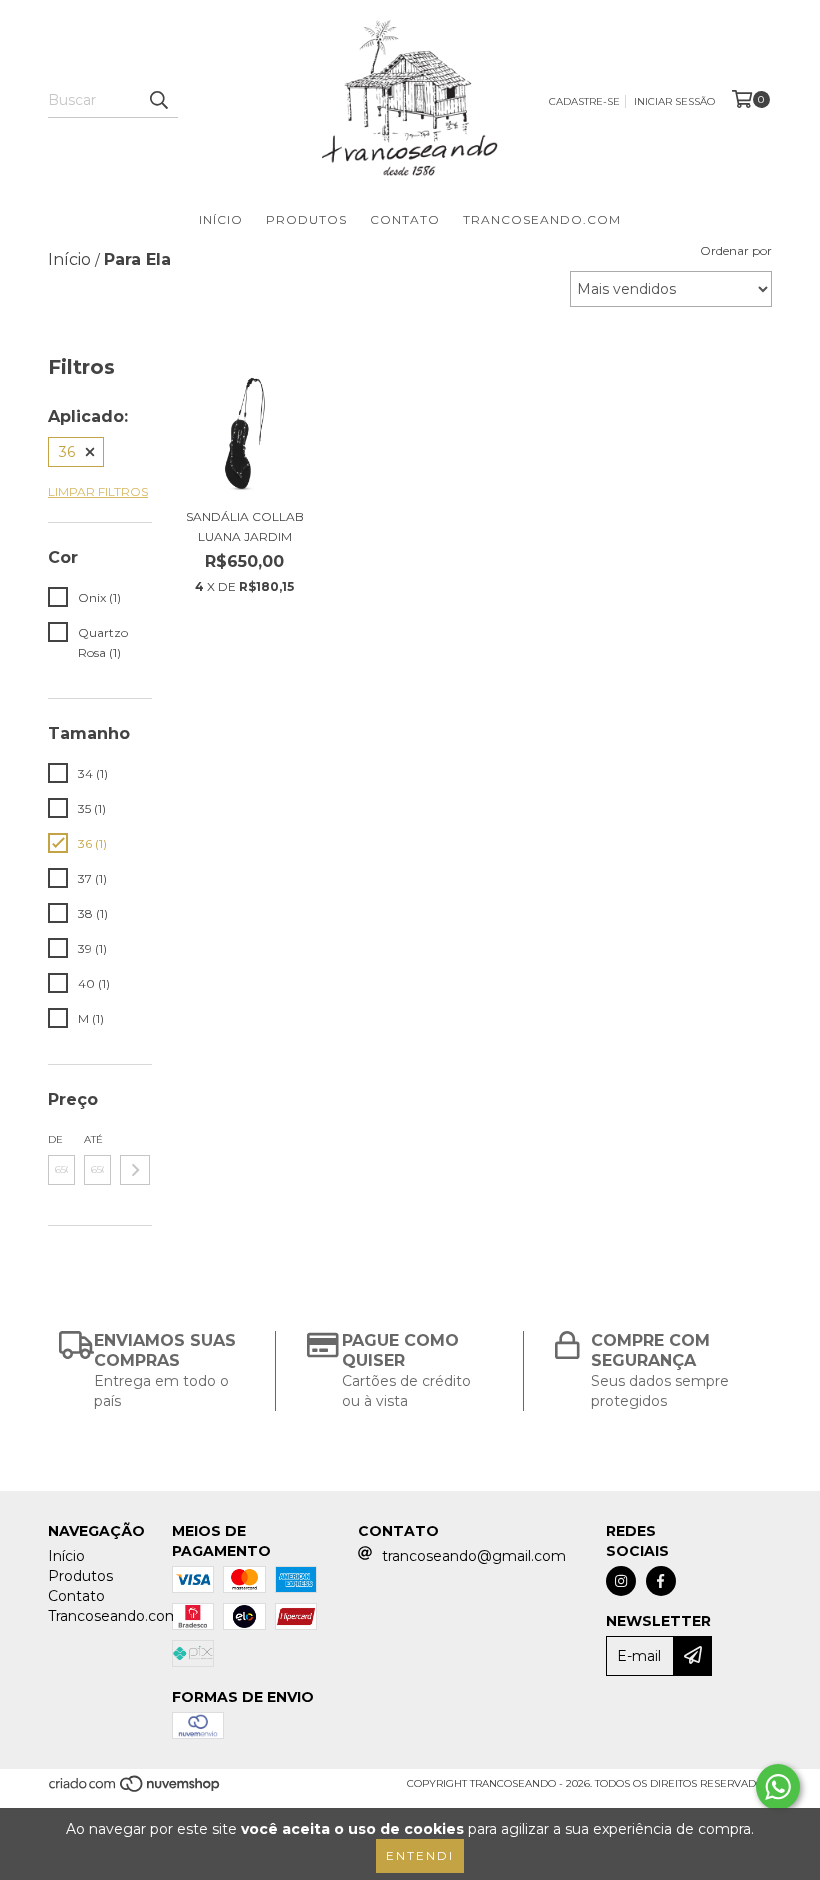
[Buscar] (158, 100)
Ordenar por (736, 250)
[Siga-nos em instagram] (621, 1581)
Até (93, 1139)
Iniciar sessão (674, 101)
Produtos (306, 219)
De (55, 1139)
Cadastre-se (584, 101)
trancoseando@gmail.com (474, 1556)
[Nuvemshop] (135, 1789)
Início (221, 219)
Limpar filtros (98, 491)
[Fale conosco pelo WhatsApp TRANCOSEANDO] (778, 1787)
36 (67, 452)
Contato (405, 219)
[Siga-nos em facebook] (661, 1581)
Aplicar (135, 1170)
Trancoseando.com (542, 219)
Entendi (420, 1855)
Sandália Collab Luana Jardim (245, 526)
